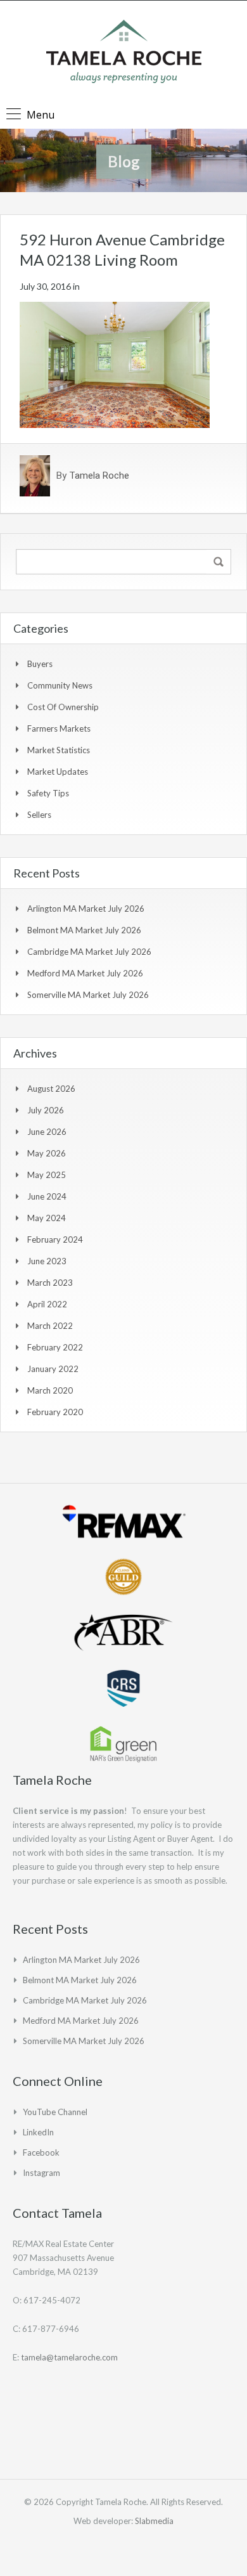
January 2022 (53, 1369)
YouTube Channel (55, 2112)
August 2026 (51, 1089)
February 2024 (55, 1239)
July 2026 (46, 1110)
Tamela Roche (99, 476)
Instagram (41, 2173)
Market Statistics (59, 750)
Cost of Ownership (63, 707)
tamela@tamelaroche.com (69, 2357)
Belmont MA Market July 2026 (84, 930)
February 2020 (55, 1412)
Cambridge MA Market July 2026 (89, 952)
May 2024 (47, 1218)
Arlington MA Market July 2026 (86, 909)
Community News (60, 685)
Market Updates (58, 772)
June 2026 (47, 1132)
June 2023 (47, 1261)
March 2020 (50, 1390)
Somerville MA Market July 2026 (88, 995)
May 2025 (47, 1175)
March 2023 (50, 1283)
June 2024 (47, 1196)
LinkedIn (38, 2132)
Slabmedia (154, 2521)
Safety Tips (48, 793)
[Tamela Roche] (124, 53)
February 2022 (55, 1347)
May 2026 (47, 1153)
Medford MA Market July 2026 (85, 973)
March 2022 (50, 1326)
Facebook (41, 2152)
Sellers (39, 815)
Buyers (40, 664)
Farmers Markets (59, 728)
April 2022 (47, 1304)
